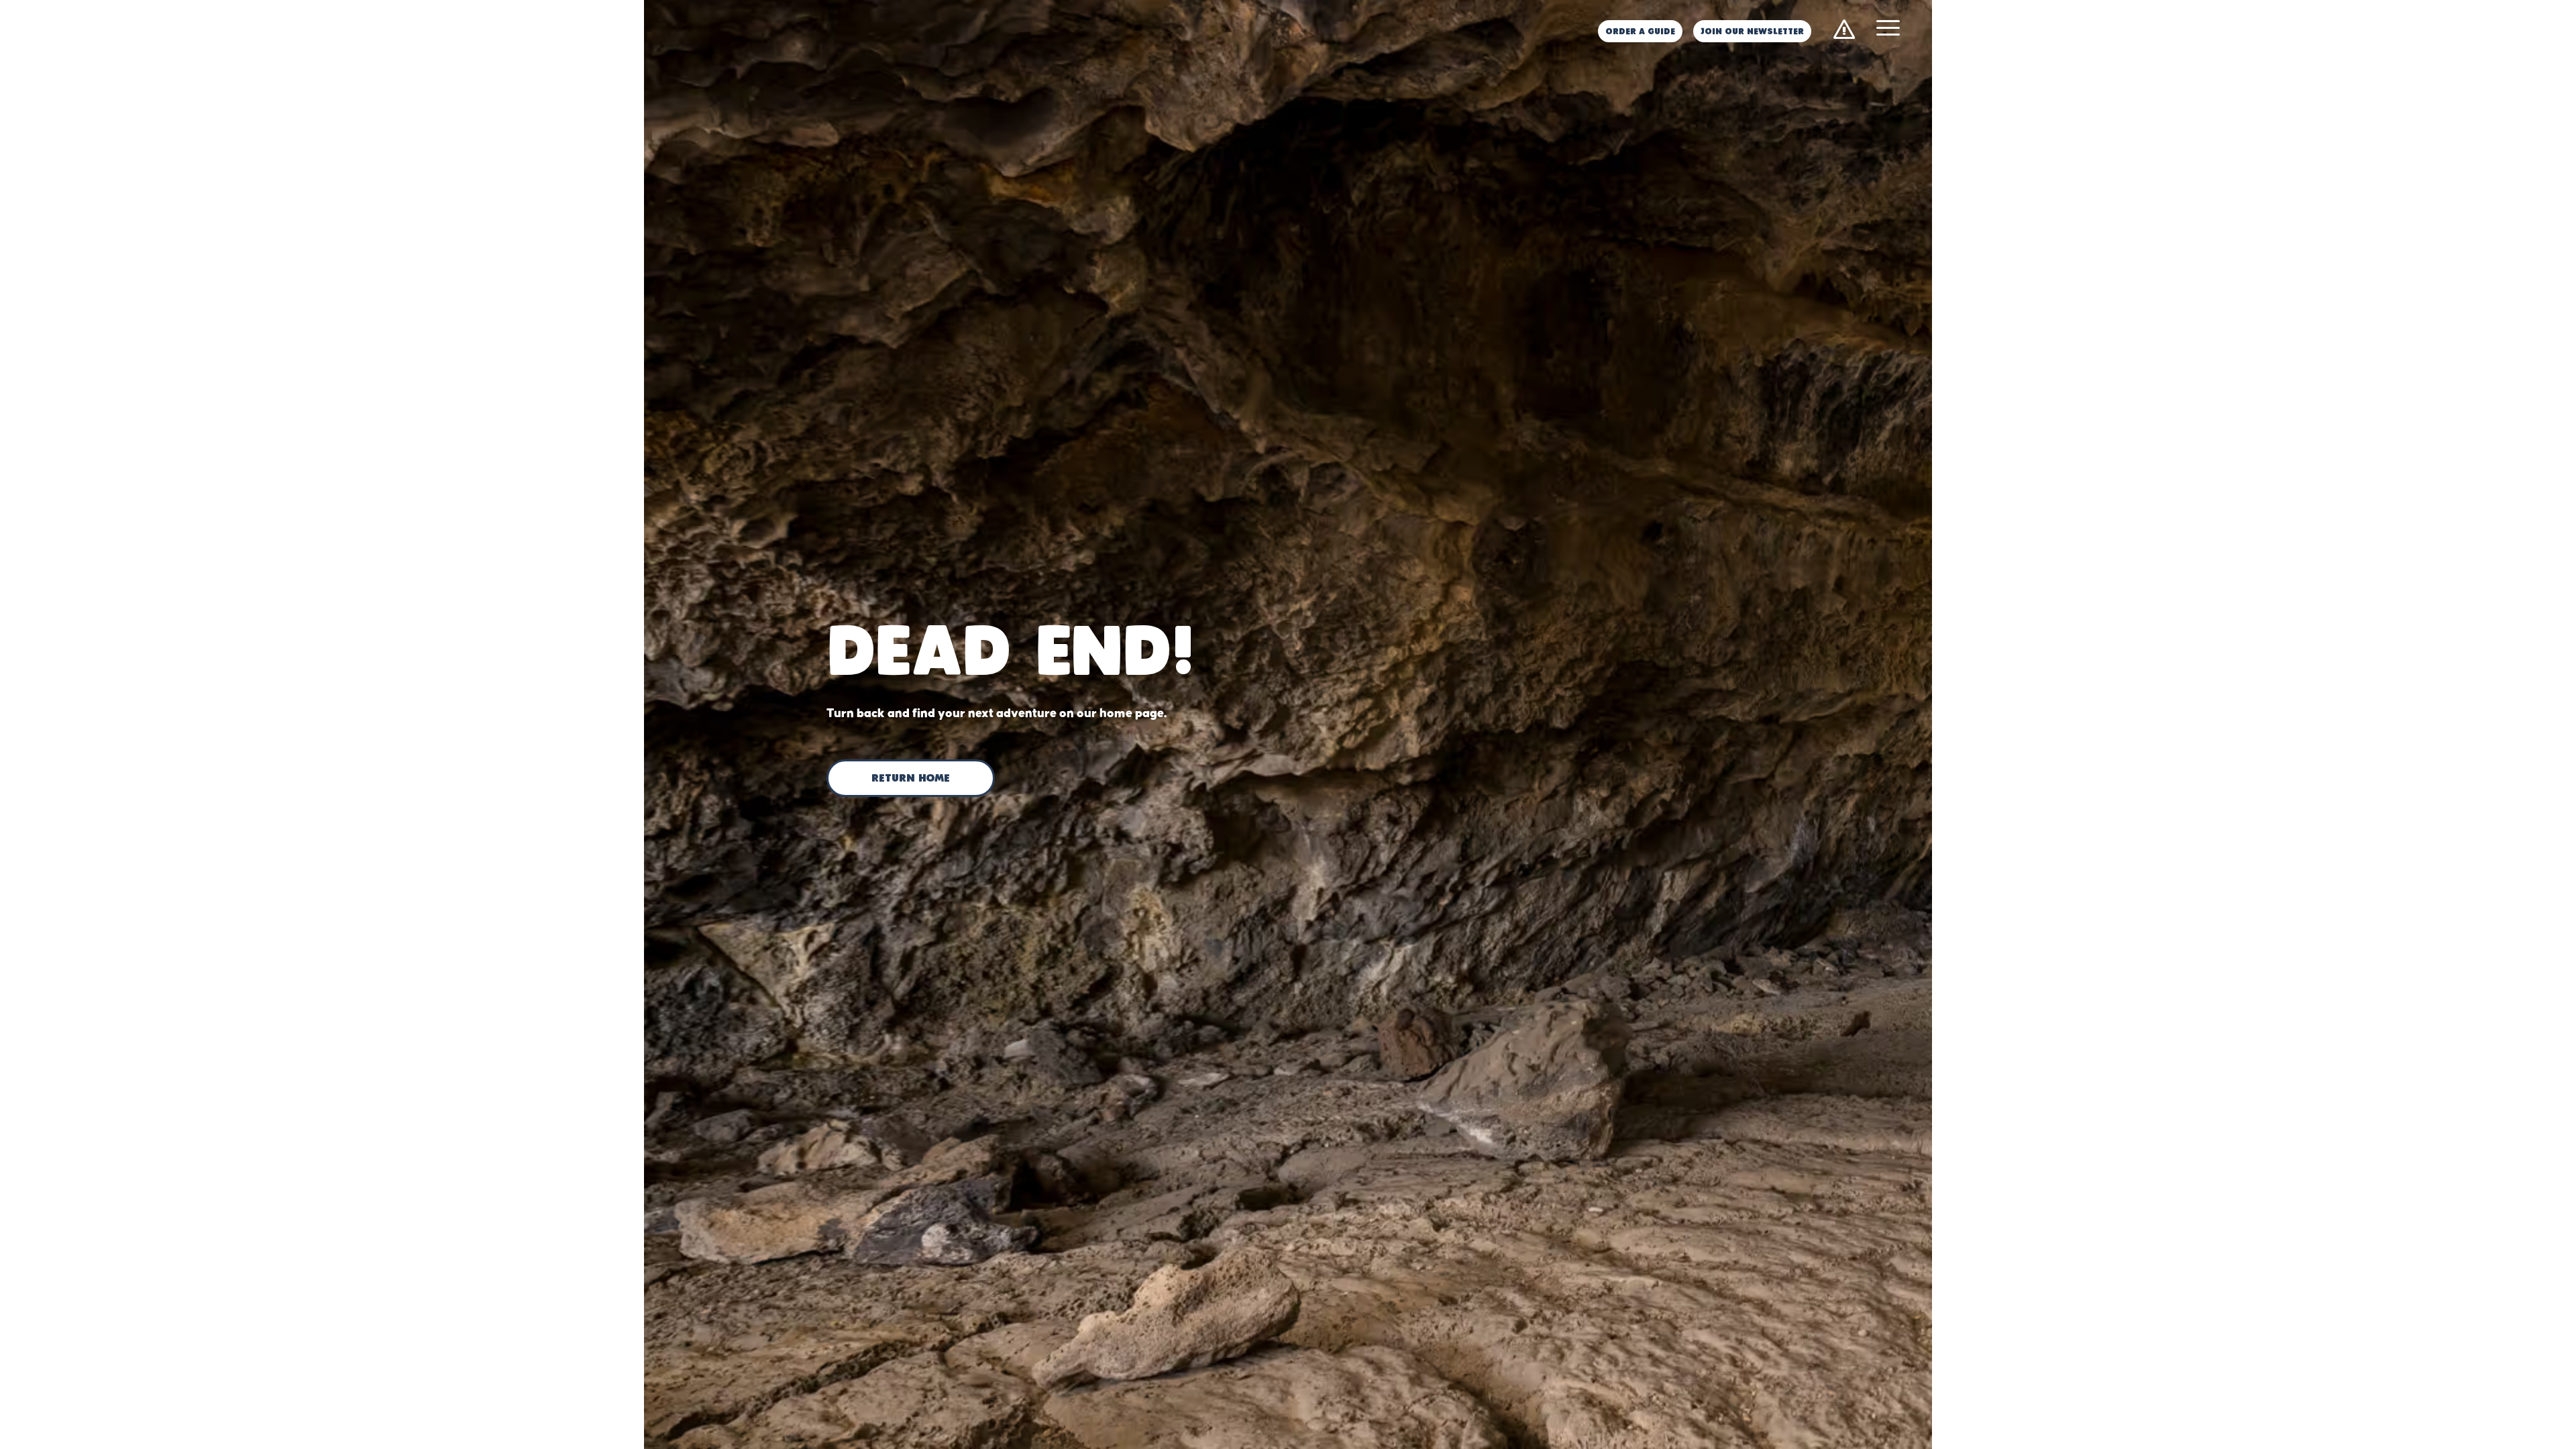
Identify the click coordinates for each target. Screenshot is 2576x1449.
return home (911, 779)
